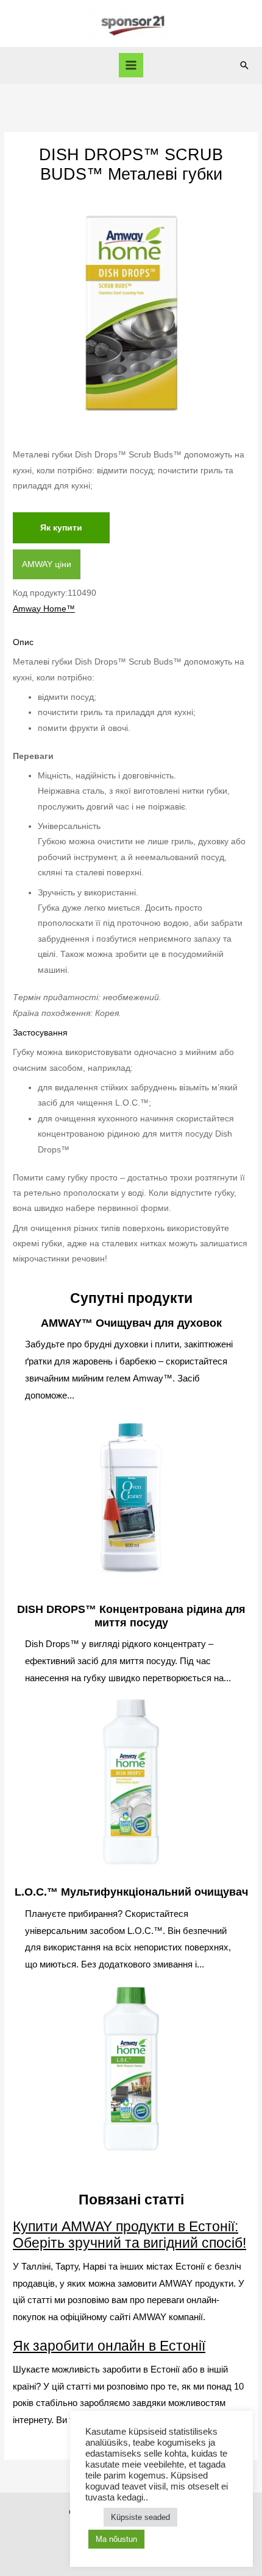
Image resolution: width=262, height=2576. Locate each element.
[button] (244, 65)
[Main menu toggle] (131, 65)
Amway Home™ (44, 609)
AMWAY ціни (47, 564)
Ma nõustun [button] (116, 2539)
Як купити (61, 528)
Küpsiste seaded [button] (140, 2517)
